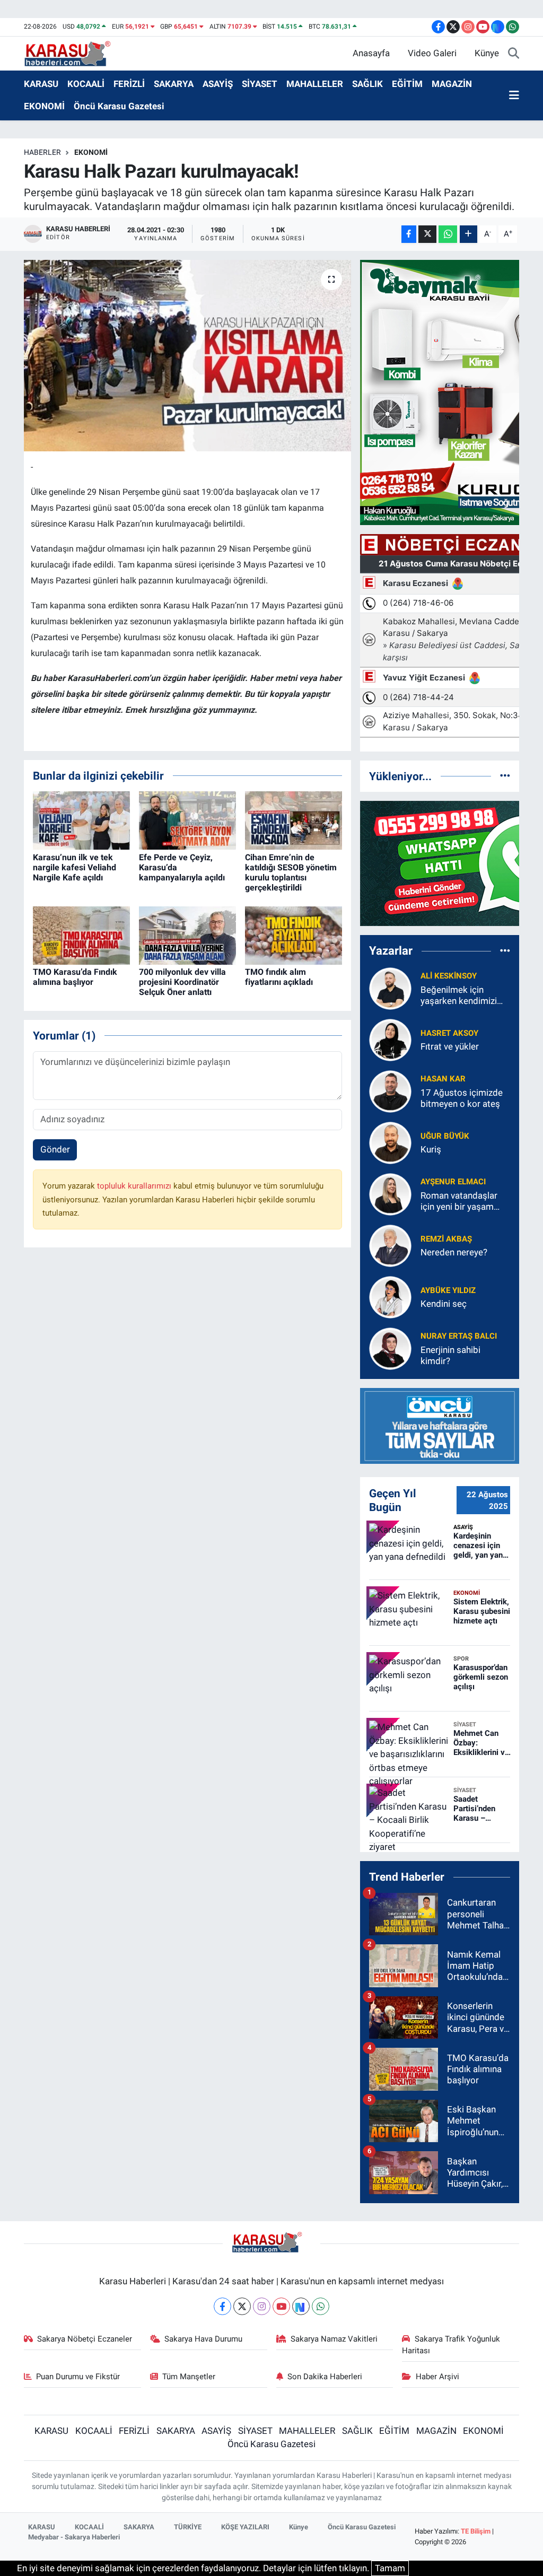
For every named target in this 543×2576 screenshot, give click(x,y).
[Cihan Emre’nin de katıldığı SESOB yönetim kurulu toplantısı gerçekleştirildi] (294, 820)
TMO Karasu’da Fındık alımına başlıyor (75, 977)
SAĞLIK (367, 84)
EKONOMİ (44, 106)
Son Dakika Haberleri (325, 2377)
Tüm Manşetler (189, 2377)
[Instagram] (262, 2306)
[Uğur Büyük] (390, 1142)
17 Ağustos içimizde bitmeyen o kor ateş (462, 1098)
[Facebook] (222, 2306)
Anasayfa (371, 53)
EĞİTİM (407, 84)
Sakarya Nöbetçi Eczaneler (85, 2339)
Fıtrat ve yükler (450, 1046)
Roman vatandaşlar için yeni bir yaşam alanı (459, 1202)
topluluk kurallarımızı (135, 1186)
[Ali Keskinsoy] (390, 988)
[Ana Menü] (514, 95)
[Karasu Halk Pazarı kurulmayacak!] (187, 356)
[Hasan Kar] (390, 1090)
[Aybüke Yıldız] (390, 1296)
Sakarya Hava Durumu (203, 2339)
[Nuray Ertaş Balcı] (390, 1348)
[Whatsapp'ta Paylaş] (448, 234)
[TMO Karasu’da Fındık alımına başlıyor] (81, 935)
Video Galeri (432, 53)
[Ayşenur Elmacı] (390, 1193)
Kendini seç (444, 1304)
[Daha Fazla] (468, 234)
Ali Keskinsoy (449, 976)
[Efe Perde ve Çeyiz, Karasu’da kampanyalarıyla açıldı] (187, 820)
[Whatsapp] (321, 2306)
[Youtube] (281, 2306)
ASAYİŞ (218, 84)
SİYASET (260, 84)
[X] (242, 2306)
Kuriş (431, 1149)
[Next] (301, 2306)
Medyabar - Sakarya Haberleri (74, 2537)
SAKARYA (174, 84)
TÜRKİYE (188, 2527)
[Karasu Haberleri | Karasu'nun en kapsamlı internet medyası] (73, 53)
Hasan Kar (443, 1079)
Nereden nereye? (454, 1252)
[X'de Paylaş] (427, 234)
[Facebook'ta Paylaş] (409, 234)
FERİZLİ (129, 84)
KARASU (41, 84)
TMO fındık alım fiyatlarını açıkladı (279, 977)
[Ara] (514, 54)
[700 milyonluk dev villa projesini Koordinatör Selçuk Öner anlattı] (187, 935)
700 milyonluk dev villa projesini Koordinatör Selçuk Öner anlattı (182, 982)
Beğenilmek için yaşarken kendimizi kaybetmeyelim (459, 996)
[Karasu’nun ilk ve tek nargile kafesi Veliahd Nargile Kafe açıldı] (81, 820)
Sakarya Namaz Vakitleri (334, 2339)
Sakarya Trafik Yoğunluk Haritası (451, 2345)
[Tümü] (505, 776)
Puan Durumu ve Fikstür (78, 2377)
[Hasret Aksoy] (390, 1039)
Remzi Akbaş (446, 1239)
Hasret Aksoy (449, 1033)
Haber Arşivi (437, 2377)
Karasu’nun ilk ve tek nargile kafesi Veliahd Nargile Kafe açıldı (75, 867)
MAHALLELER (315, 84)
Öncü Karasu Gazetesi (119, 106)
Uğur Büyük (445, 1136)
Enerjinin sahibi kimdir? (450, 1355)
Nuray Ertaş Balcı (459, 1336)
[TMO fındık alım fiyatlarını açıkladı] (294, 935)
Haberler (42, 152)
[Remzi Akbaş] (390, 1245)
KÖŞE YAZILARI (245, 2527)
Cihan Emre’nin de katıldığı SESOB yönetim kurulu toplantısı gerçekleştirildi (291, 873)
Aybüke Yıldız (448, 1290)
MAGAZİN (452, 84)
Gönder (55, 1149)
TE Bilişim (476, 2531)
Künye (487, 53)
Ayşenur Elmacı (453, 1182)
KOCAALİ (86, 84)
